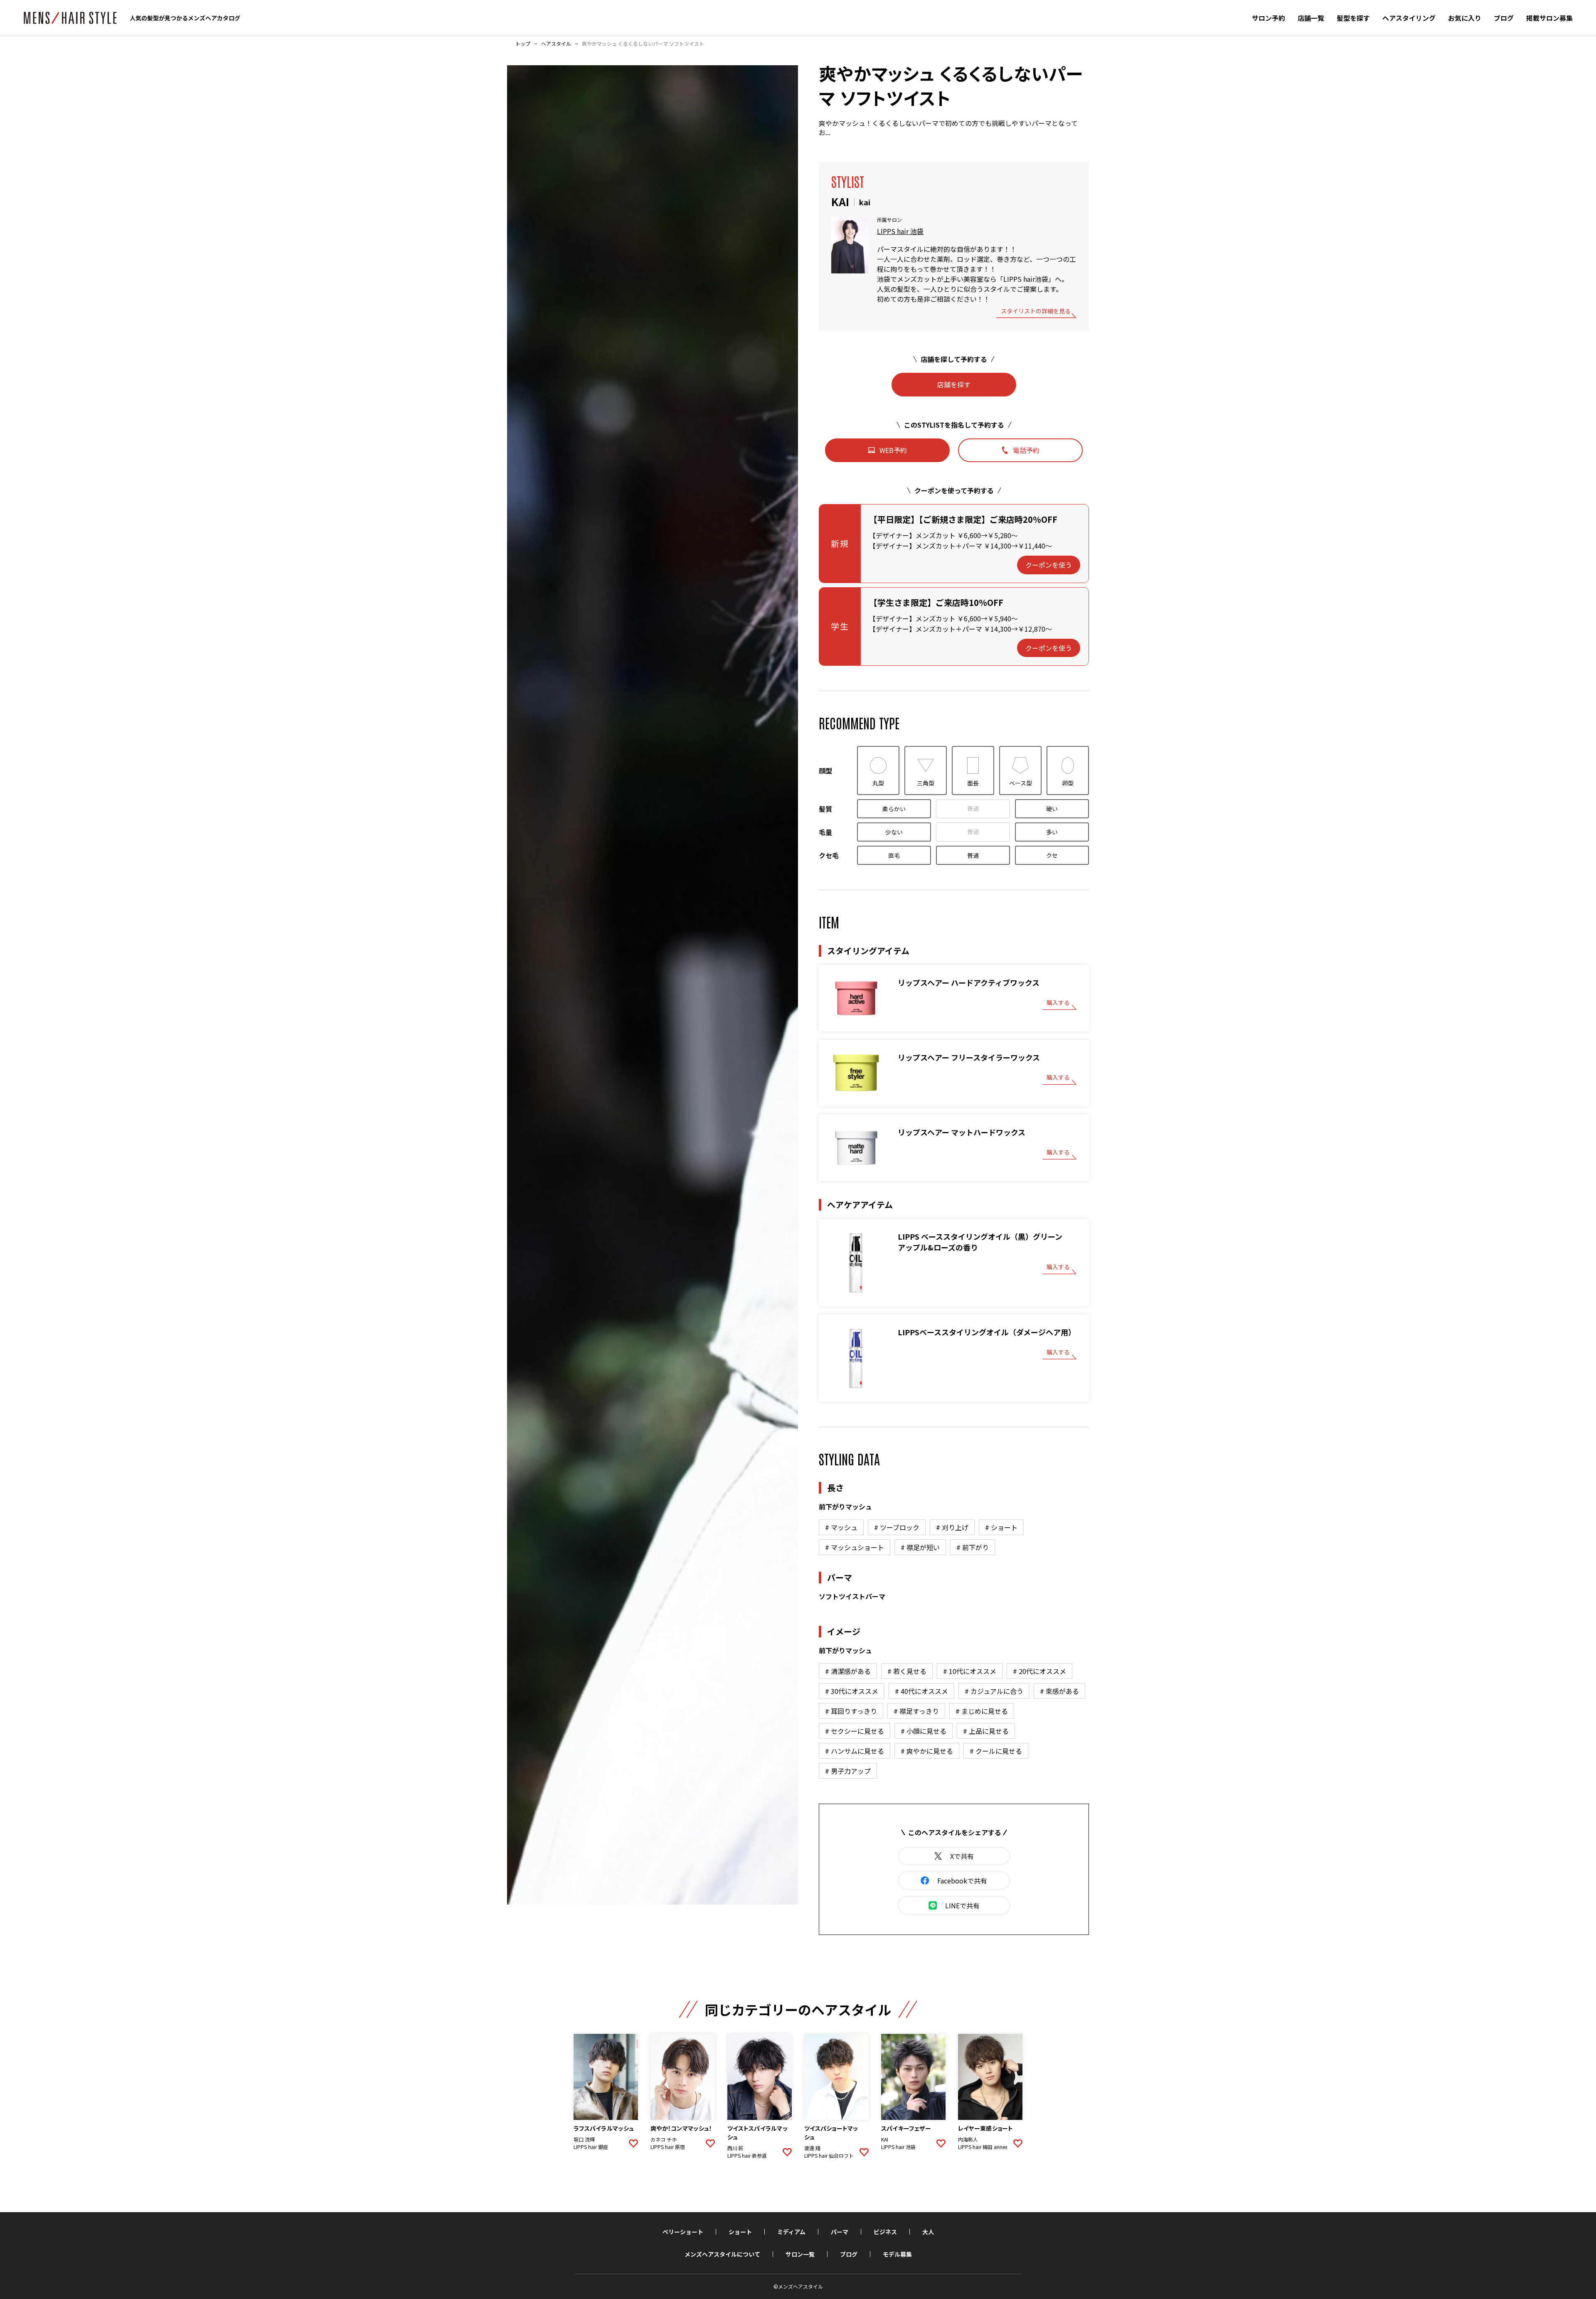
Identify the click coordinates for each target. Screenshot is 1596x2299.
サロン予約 (1268, 18)
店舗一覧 (1311, 18)
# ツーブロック (897, 1527)
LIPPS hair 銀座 (591, 2147)
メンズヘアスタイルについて (722, 2254)
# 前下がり (973, 1547)
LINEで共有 (962, 1905)
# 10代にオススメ (970, 1671)
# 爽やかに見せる (927, 1751)
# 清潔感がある (848, 1671)
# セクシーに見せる (855, 1731)
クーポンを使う (1049, 565)
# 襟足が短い (920, 1547)
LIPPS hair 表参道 (747, 2156)
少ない (894, 832)
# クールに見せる (996, 1751)
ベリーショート (683, 2232)
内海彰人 (968, 2139)
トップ (523, 44)
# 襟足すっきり (916, 1711)
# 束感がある (1059, 1691)
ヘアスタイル (556, 44)
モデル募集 (897, 2254)
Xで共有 (962, 1856)
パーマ (840, 2232)
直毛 (894, 855)
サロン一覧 (800, 2254)
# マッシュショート (855, 1547)
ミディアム (791, 2232)
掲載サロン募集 (1549, 18)
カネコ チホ (664, 2139)
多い (1052, 832)
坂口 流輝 (584, 2139)
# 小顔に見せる (924, 1731)
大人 (928, 2232)
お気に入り (1465, 18)
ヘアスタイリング (1409, 18)
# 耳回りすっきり (851, 1711)
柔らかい (894, 809)
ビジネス (885, 2232)
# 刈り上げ (952, 1527)
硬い (1052, 809)
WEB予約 (893, 450)
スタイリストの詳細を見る (1036, 311)
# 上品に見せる (986, 1731)
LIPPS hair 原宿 (668, 2147)
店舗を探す (954, 384)
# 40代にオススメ (921, 1691)
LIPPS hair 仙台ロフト (829, 2156)
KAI (885, 2139)
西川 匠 (735, 2148)
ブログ (1504, 18)
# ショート (1001, 1527)
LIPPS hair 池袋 (900, 231)
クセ (1052, 855)
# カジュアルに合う (994, 1691)
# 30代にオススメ (852, 1691)
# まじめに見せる (982, 1711)
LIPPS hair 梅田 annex (983, 2147)
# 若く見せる (907, 1671)
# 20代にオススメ (1039, 1671)
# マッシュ (841, 1527)
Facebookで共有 (962, 1881)
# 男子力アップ (848, 1771)
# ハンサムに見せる (855, 1751)
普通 (973, 808)
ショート (740, 2232)
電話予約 (1026, 450)
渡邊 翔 (812, 2148)
